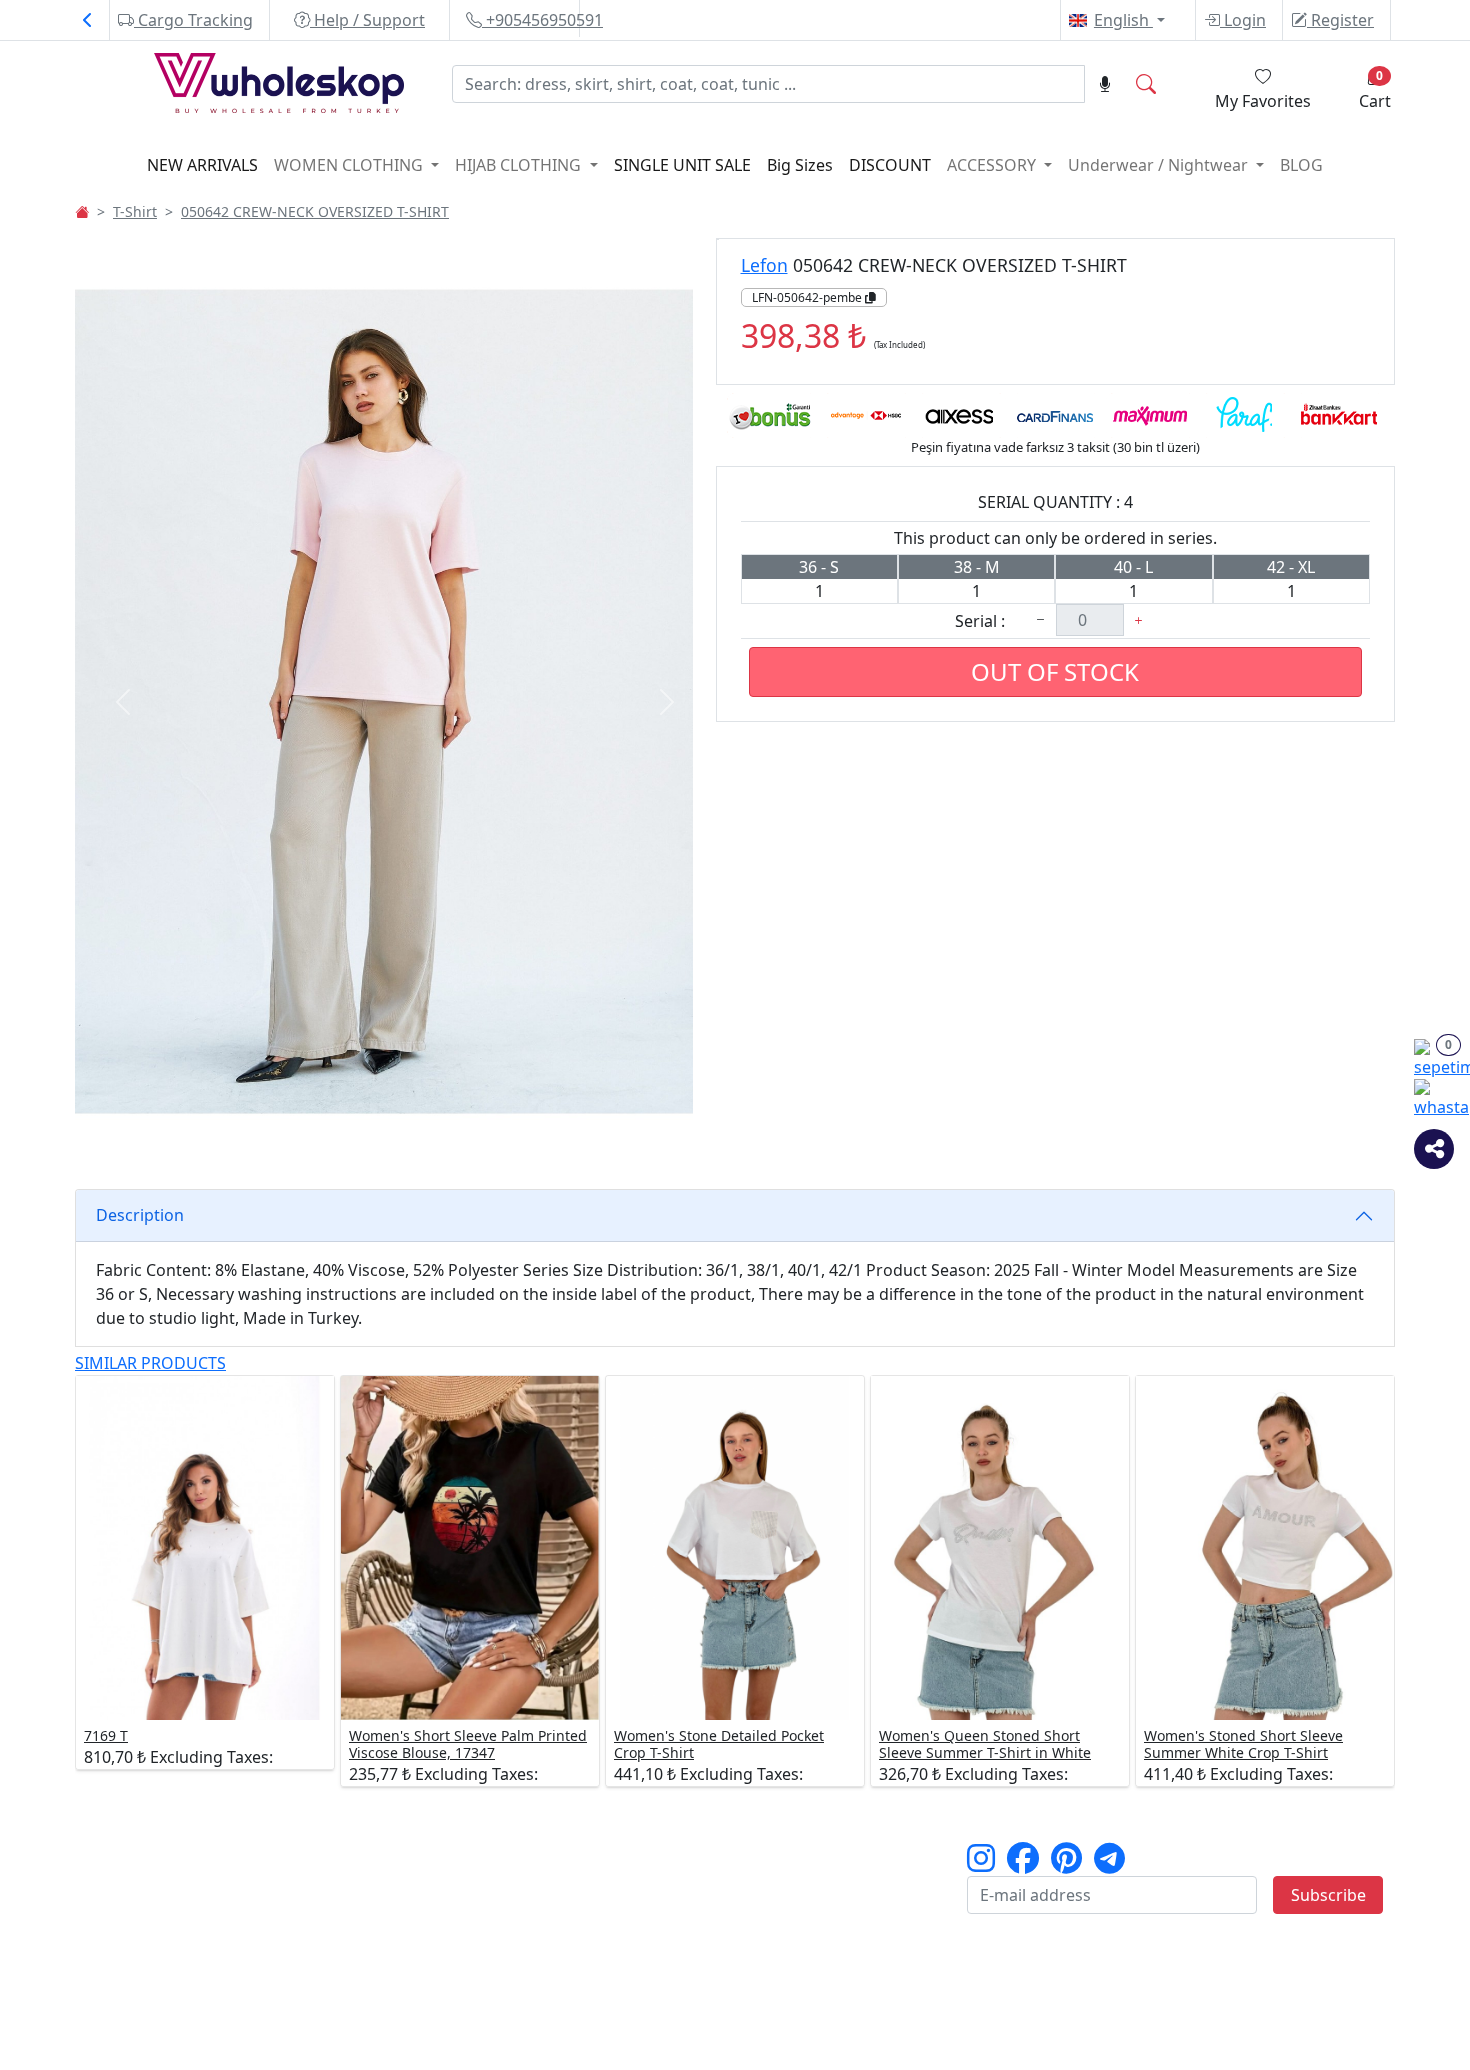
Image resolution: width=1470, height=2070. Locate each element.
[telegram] (1109, 1864)
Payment (560, 1878)
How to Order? (363, 1854)
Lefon (764, 265)
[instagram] (981, 1864)
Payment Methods (376, 1902)
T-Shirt (135, 211)
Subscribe (1328, 1895)
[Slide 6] (485, 1137)
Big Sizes (800, 165)
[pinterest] (1066, 1864)
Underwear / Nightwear (1160, 165)
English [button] (1123, 20)
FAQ (762, 1926)
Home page (131, 1854)
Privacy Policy (798, 1902)
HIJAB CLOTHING (520, 165)
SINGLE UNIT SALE (682, 165)
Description (140, 1215)
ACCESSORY (993, 165)
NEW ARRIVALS (202, 165)
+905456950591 (542, 20)
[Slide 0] (269, 1137)
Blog (1301, 165)
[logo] (241, 87)
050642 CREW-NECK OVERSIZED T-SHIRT (315, 211)
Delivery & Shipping (601, 1854)
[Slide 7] (521, 1137)
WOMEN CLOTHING (350, 165)
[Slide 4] (413, 1137)
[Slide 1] (305, 1137)
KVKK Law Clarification (831, 1878)
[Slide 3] (377, 1137)
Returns (557, 1902)
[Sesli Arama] (1105, 84)
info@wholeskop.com (233, 2046)
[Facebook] (1023, 1864)
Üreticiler (122, 1902)
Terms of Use (797, 1854)
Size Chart (345, 1878)
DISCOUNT (890, 165)
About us (121, 1878)
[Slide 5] (449, 1137)
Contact (116, 1950)
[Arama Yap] (1146, 84)
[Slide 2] (341, 1137)
